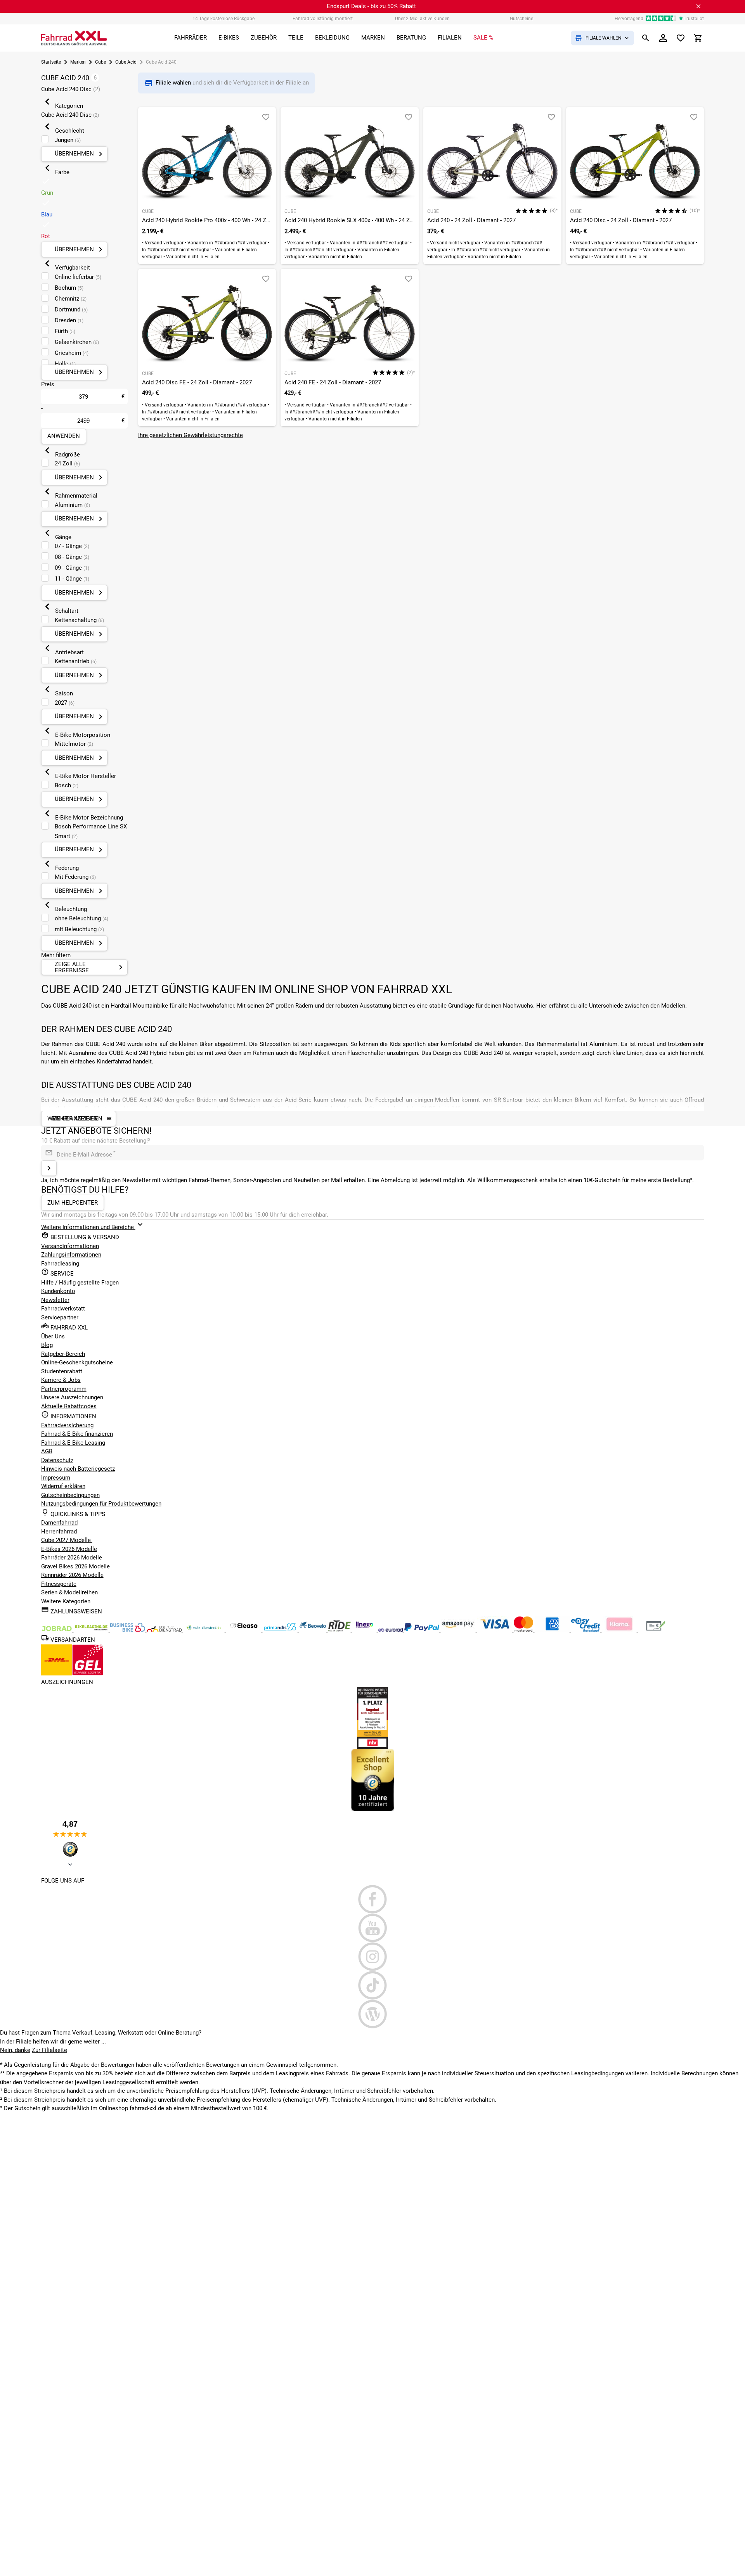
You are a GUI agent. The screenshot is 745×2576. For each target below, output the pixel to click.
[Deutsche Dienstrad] (165, 1630)
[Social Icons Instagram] (373, 1957)
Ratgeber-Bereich (63, 1354)
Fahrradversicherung (67, 1425)
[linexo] (365, 1630)
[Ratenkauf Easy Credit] (620, 1630)
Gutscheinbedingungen (70, 1495)
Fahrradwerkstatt (63, 1309)
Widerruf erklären (63, 1486)
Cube (100, 62)
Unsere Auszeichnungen (72, 1397)
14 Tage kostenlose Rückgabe (223, 19)
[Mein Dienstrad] (205, 1630)
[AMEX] (553, 1630)
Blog (47, 1345)
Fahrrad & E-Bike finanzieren (77, 1434)
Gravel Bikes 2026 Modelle (75, 1566)
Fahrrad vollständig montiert (323, 19)
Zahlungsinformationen (71, 1255)
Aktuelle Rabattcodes (69, 1406)
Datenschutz (57, 1460)
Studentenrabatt (62, 1371)
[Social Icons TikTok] (373, 1985)
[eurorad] (391, 1630)
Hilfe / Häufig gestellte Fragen (80, 1283)
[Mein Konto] (663, 38)
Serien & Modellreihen (69, 1592)
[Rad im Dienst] (314, 1630)
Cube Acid (126, 62)
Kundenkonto (58, 1291)
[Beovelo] (340, 1630)
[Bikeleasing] (92, 1630)
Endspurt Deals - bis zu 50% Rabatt (371, 6)
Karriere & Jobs (61, 1380)
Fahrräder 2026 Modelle (72, 1558)
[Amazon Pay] (459, 1630)
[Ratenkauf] (586, 1630)
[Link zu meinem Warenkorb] (698, 38)
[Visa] (496, 1630)
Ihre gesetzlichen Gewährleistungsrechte (191, 435)
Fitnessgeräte (59, 1584)
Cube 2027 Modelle (67, 1540)
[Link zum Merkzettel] (681, 38)
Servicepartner (60, 1317)
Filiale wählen (174, 83)
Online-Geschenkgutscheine (77, 1362)
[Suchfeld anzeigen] (646, 38)
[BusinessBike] (128, 1630)
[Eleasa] (244, 1630)
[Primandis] (281, 1630)
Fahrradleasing (60, 1264)
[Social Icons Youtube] (373, 1928)
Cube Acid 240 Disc (71, 89)
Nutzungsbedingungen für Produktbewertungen (101, 1504)
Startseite (51, 62)
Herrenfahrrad (59, 1532)
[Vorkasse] (656, 1630)
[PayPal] (423, 1630)
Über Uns (53, 1336)
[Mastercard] (524, 1630)
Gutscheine (521, 19)
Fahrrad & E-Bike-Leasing (73, 1443)
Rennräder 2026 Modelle (72, 1575)
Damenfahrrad (59, 1523)
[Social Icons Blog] (373, 2014)
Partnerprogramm (64, 1389)
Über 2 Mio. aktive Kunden (422, 19)
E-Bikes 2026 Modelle (69, 1549)
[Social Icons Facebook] (373, 1899)
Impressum (56, 1478)
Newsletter (55, 1300)
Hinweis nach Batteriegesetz (78, 1469)
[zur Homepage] (74, 38)
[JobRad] (57, 1630)
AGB (47, 1451)
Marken (78, 62)
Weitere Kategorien (66, 1601)
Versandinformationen (70, 1246)
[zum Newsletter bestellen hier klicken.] (49, 1168)
